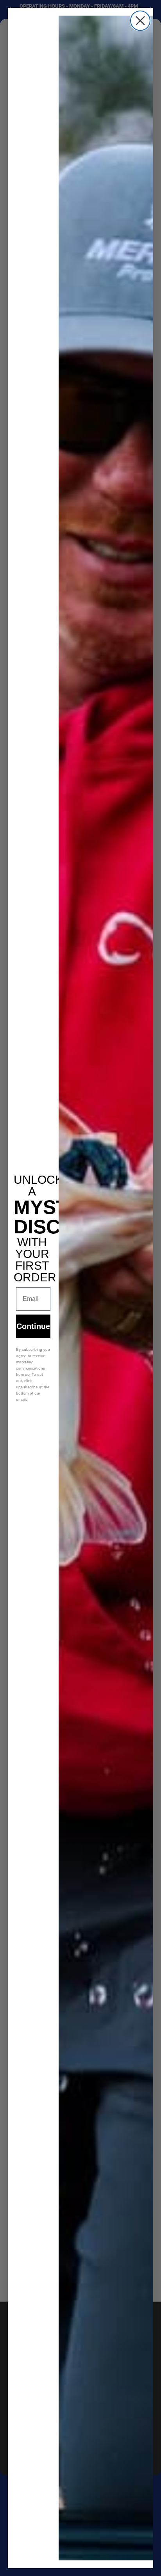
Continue (33, 1326)
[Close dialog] (140, 21)
